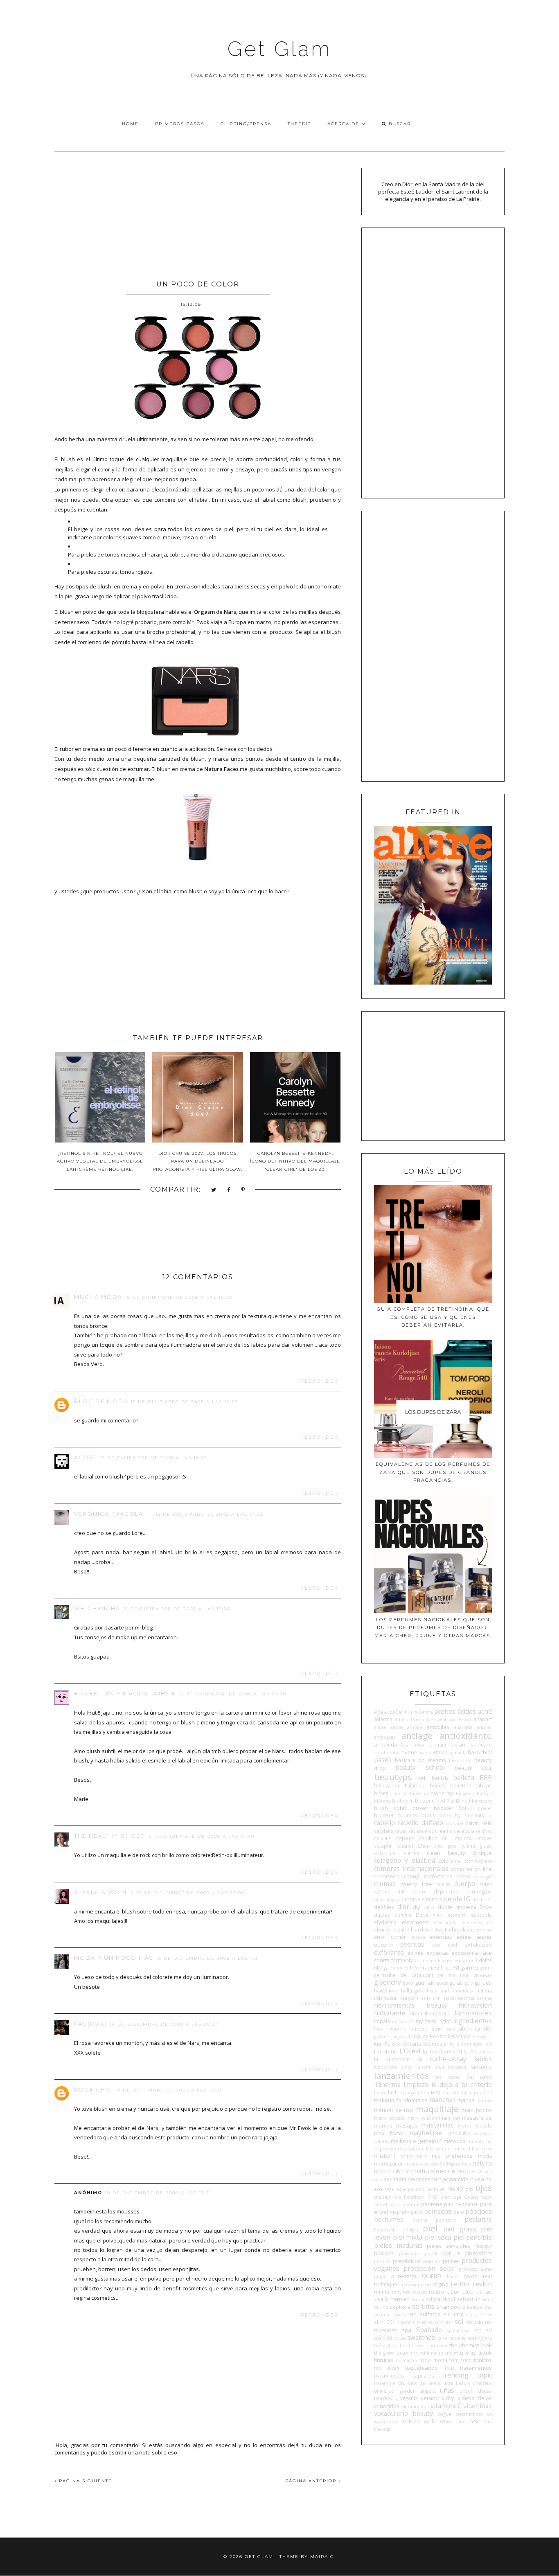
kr (446, 2044)
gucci (408, 1983)
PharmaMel (386, 2230)
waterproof (385, 2422)
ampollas (438, 1727)
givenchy (388, 1982)
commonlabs (478, 1861)
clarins (412, 1853)
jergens (398, 2037)
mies (487, 2149)
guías (456, 1983)
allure (380, 1727)
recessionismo (416, 2285)
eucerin (383, 1945)
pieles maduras (398, 2245)
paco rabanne (404, 2204)
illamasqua (438, 2013)
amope (415, 1727)
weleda (411, 2421)
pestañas (478, 2219)
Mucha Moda (98, 1297)
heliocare (409, 1998)
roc (407, 2292)
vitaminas (478, 2406)
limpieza (416, 2085)
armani (438, 1744)
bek (422, 1778)
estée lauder (474, 1937)
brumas (408, 1815)
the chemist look (471, 2345)
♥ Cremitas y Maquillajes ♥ (125, 1693)
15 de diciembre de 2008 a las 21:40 (201, 1836)
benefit (438, 1785)
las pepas (448, 2077)
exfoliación (478, 1945)
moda (485, 2156)
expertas (438, 1953)
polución (384, 2253)
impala (382, 2021)
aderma (383, 1719)
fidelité (484, 1960)
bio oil (401, 1794)
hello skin (431, 1998)
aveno (425, 1753)
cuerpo (465, 1884)
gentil (486, 1968)
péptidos (479, 2211)
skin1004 (384, 2322)
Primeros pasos (180, 124)
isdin (436, 2028)
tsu (402, 2383)
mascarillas (437, 2125)
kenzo (438, 2036)
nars (466, 2164)
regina (441, 2284)
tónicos (483, 2360)
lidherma (387, 2085)
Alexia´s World (104, 1892)
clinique (482, 1853)
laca (439, 2067)
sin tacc (453, 2314)
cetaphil (383, 1846)
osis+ (487, 2197)
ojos (484, 2188)
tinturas (384, 2360)
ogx (469, 2189)
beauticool (460, 1760)
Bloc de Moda (101, 1401)
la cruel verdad (442, 2051)
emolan (484, 1930)
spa (407, 2330)
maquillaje (437, 2109)
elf (489, 1922)
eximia (415, 1953)
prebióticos (407, 2261)
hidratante (390, 2013)
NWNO (455, 2189)
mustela (414, 2164)
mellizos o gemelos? (416, 2141)
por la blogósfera (467, 2253)
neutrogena (422, 2179)
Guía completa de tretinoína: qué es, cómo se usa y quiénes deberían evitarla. (433, 1317)
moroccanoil (389, 2164)
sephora (400, 2307)
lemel (486, 2077)
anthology (384, 1737)
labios (483, 2059)
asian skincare (472, 1744)
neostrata (395, 2179)
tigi (473, 2353)
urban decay (476, 2391)
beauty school (420, 1767)
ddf (401, 1892)
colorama (450, 1861)
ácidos (467, 1711)
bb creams (432, 1760)
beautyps (393, 1777)
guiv (469, 1983)
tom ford (460, 2360)
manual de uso (394, 2110)
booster (444, 1808)
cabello (384, 1823)
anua (419, 1745)
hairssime (386, 1990)
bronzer (384, 1815)
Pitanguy (483, 2246)
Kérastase (482, 2037)
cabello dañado (420, 1823)
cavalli (401, 1831)
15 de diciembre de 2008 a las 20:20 (232, 1694)
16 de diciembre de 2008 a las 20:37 (164, 2024)
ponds (431, 2254)
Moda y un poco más (114, 1958)
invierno (397, 2028)
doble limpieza (457, 1907)
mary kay (449, 2118)
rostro (436, 2292)
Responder (320, 1381)
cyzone (382, 1891)
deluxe (419, 1891)
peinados (438, 2211)
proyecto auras (475, 2269)
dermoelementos (422, 1899)
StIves (400, 2338)
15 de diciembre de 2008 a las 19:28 (177, 1609)
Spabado (429, 2330)
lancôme (481, 2067)
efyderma (385, 1922)
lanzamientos (401, 2076)
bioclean (419, 1794)
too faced (386, 2368)
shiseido (473, 2307)
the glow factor (392, 2353)
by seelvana (470, 1815)
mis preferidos (452, 2156)
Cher (423, 1846)
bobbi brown (411, 1808)
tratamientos (476, 2368)
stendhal (383, 2338)
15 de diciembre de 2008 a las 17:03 (209, 1514)
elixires (382, 1929)
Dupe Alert (430, 1915)
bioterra (382, 1801)
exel (452, 1945)
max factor (389, 2133)
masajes (407, 2125)
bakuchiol (480, 1752)
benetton (461, 1785)
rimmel (382, 2292)
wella (430, 2421)
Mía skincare (439, 2149)
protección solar (429, 2268)
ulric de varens (424, 2383)
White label (453, 2422)
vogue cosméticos (460, 2414)
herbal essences (459, 1998)
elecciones (415, 1922)
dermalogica (387, 1900)
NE (479, 2172)
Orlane (471, 2197)
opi (457, 2197)
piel (430, 2228)
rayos (470, 2276)
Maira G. (323, 2557)
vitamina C (446, 2406)
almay (397, 1727)
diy (417, 1907)
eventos (412, 1944)
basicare (405, 1760)
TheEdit (299, 124)
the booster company (423, 2346)
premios (432, 2261)
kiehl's (382, 2044)
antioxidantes (391, 1744)
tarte (442, 2338)
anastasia (463, 1727)
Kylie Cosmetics (466, 2044)
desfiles (384, 1907)
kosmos (433, 2044)
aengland (447, 1720)
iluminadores (472, 2013)
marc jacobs (477, 2110)
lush (393, 2092)
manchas (443, 2100)
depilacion (446, 1891)
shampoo (449, 2307)
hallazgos (412, 1990)
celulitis (383, 1838)
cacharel (455, 1823)
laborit (424, 2067)
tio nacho (406, 2360)
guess (442, 1983)
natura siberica (393, 2171)
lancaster (457, 2067)
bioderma (442, 1793)
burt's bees (436, 1815)
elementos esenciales (458, 1922)
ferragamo (464, 1961)
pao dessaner (461, 2204)
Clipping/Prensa (246, 124)
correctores (438, 1876)
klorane (412, 2044)
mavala (483, 2125)
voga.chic (93, 2089)
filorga (381, 1967)
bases (383, 1760)
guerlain (425, 1983)
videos (466, 2398)
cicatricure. (385, 1853)
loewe (380, 2093)
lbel (470, 2077)
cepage (405, 1838)
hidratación (475, 2005)
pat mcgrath (395, 2212)
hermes (484, 1998)
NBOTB (466, 2171)
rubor (452, 2292)
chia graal (446, 1846)
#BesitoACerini (391, 1712)
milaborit (385, 2156)
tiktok (485, 2353)
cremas (385, 1884)
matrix (465, 2126)
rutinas (483, 2292)
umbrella (482, 2383)
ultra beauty (456, 2383)
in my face (423, 2021)
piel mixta (408, 2237)
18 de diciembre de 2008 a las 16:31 (168, 2090)
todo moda (433, 2360)
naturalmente (435, 2171)
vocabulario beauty (403, 2414)
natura (482, 2163)
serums (423, 2306)
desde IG (457, 1899)
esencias (441, 1937)
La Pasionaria (478, 2052)
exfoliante (389, 1952)
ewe (436, 1945)
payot (417, 2212)
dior (403, 1907)
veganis (409, 2398)
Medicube (459, 2133)
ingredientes (472, 2021)
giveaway (483, 1975)
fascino (421, 1961)
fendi (435, 1961)
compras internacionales (411, 1868)
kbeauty (418, 2036)
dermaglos (479, 1891)
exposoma (465, 1953)
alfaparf (483, 1719)
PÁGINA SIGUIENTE (85, 2481)
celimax (484, 1831)
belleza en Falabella (400, 1785)
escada (418, 1937)
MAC (436, 2092)
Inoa (379, 2029)
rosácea (420, 2292)
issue (450, 2029)
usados (383, 2398)
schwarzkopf (441, 2299)
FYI (456, 1967)
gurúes (483, 1983)
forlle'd (411, 1968)
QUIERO (432, 2276)
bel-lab (440, 1778)
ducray (382, 1915)
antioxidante (466, 1735)
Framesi (430, 1967)
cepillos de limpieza (446, 1838)
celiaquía (464, 1831)
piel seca (438, 2237)
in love (399, 2022)
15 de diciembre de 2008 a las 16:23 (184, 1402)
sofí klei (443, 2322)
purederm (404, 2276)
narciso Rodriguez (442, 2164)
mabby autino (415, 2093)
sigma (400, 2315)
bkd (441, 1801)
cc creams (441, 1831)
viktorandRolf (415, 2407)
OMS (433, 2197)
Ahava (465, 1720)
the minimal (424, 2353)
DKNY (429, 1907)
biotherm (403, 1801)
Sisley (486, 2315)
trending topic (467, 2375)
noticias (424, 2189)
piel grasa (460, 2229)
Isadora (418, 2028)
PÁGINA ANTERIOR (312, 2481)
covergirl (483, 1877)
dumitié (403, 1915)
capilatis (384, 1831)
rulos (467, 2292)
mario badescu (390, 2118)
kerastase (459, 2036)
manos (466, 2100)
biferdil (382, 1793)
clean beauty (446, 1853)
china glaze (477, 1846)
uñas (447, 2390)
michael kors (467, 2149)
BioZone (425, 1801)
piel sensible (473, 2237)
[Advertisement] (198, 213)
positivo (382, 2261)
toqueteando (422, 2368)
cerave (484, 1838)
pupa (380, 2276)
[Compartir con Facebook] (229, 1190)
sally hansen (393, 2299)
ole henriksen (410, 2197)
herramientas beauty (410, 2005)
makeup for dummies (401, 2100)
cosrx (464, 1876)
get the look (453, 1975)
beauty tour (473, 1768)
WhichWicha (97, 1608)
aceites (445, 1711)
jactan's (382, 2037)
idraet (415, 2013)
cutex (486, 1884)
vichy (448, 2398)
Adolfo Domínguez (415, 1720)
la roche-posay (442, 2059)
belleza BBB (472, 1778)
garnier (470, 1967)
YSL (475, 2421)
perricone (446, 2220)
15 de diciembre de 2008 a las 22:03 (190, 1893)
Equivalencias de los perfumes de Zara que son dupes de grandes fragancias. (433, 1472)
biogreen (465, 1794)
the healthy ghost (109, 1836)
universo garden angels (405, 2391)
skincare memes (415, 2322)
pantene (432, 2204)
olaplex (383, 2197)
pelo (459, 2212)
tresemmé (385, 2383)
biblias (484, 1785)
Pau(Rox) (91, 2024)
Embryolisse (459, 1929)
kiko (396, 2044)
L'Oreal (410, 2051)
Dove (486, 1907)
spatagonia (459, 2330)
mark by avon (422, 2118)
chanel (405, 1846)
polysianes (410, 2254)
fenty (447, 1961)
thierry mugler (454, 2353)
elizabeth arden (411, 1929)
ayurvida (458, 1753)
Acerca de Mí (348, 124)
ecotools (481, 1915)
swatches (421, 2337)
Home (130, 124)
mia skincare (411, 2149)
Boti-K (465, 1808)
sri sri (483, 2330)
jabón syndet (475, 2028)
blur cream (480, 1801)
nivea (477, 2179)
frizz (446, 1967)
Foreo (396, 1968)
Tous (449, 2368)
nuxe (439, 2189)
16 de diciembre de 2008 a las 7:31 (208, 1958)
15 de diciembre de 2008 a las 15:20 (178, 1297)
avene (409, 1752)
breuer (485, 1808)
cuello (443, 1884)
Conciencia (387, 1876)
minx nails (414, 2156)
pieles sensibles (449, 2246)
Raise (452, 2276)
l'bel (488, 2044)
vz (489, 2414)
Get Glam (279, 49)
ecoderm (457, 1915)
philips (410, 2229)
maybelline (426, 2133)
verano (430, 2398)
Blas (451, 1801)
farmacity (402, 1960)
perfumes (389, 2219)
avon (440, 1752)
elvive (437, 1929)
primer (451, 2261)
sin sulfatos (425, 2314)
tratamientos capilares (404, 2375)
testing (475, 2338)
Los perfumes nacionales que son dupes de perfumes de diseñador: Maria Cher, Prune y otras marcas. (433, 1628)
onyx (445, 2197)
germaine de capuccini (403, 1975)
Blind (462, 1801)
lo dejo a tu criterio (462, 2085)
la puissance (392, 2059)
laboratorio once (393, 2067)
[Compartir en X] (214, 1190)
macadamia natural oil (468, 2093)
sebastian (469, 2299)
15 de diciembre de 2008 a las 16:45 (153, 1458)
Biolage (484, 1794)
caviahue (418, 1831)
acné (485, 1711)
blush (381, 1808)
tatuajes (458, 2338)
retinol (461, 2284)
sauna (418, 2299)
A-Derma (424, 1712)
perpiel (420, 2220)
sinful (472, 2315)
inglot (445, 2021)
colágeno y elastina (404, 1860)
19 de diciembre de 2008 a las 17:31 (158, 2193)
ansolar (484, 1727)
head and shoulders (450, 1991)
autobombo (387, 1753)
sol (459, 2321)
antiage (417, 1735)
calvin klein (479, 1823)
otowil (381, 2204)
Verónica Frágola (109, 1514)
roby (397, 2292)
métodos (455, 2141)
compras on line (471, 1869)
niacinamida (453, 2179)
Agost (86, 1457)
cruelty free (416, 1884)
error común (390, 1937)
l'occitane (386, 2051)
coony (411, 1876)
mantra (484, 2100)
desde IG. (482, 1900)
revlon (482, 2284)
